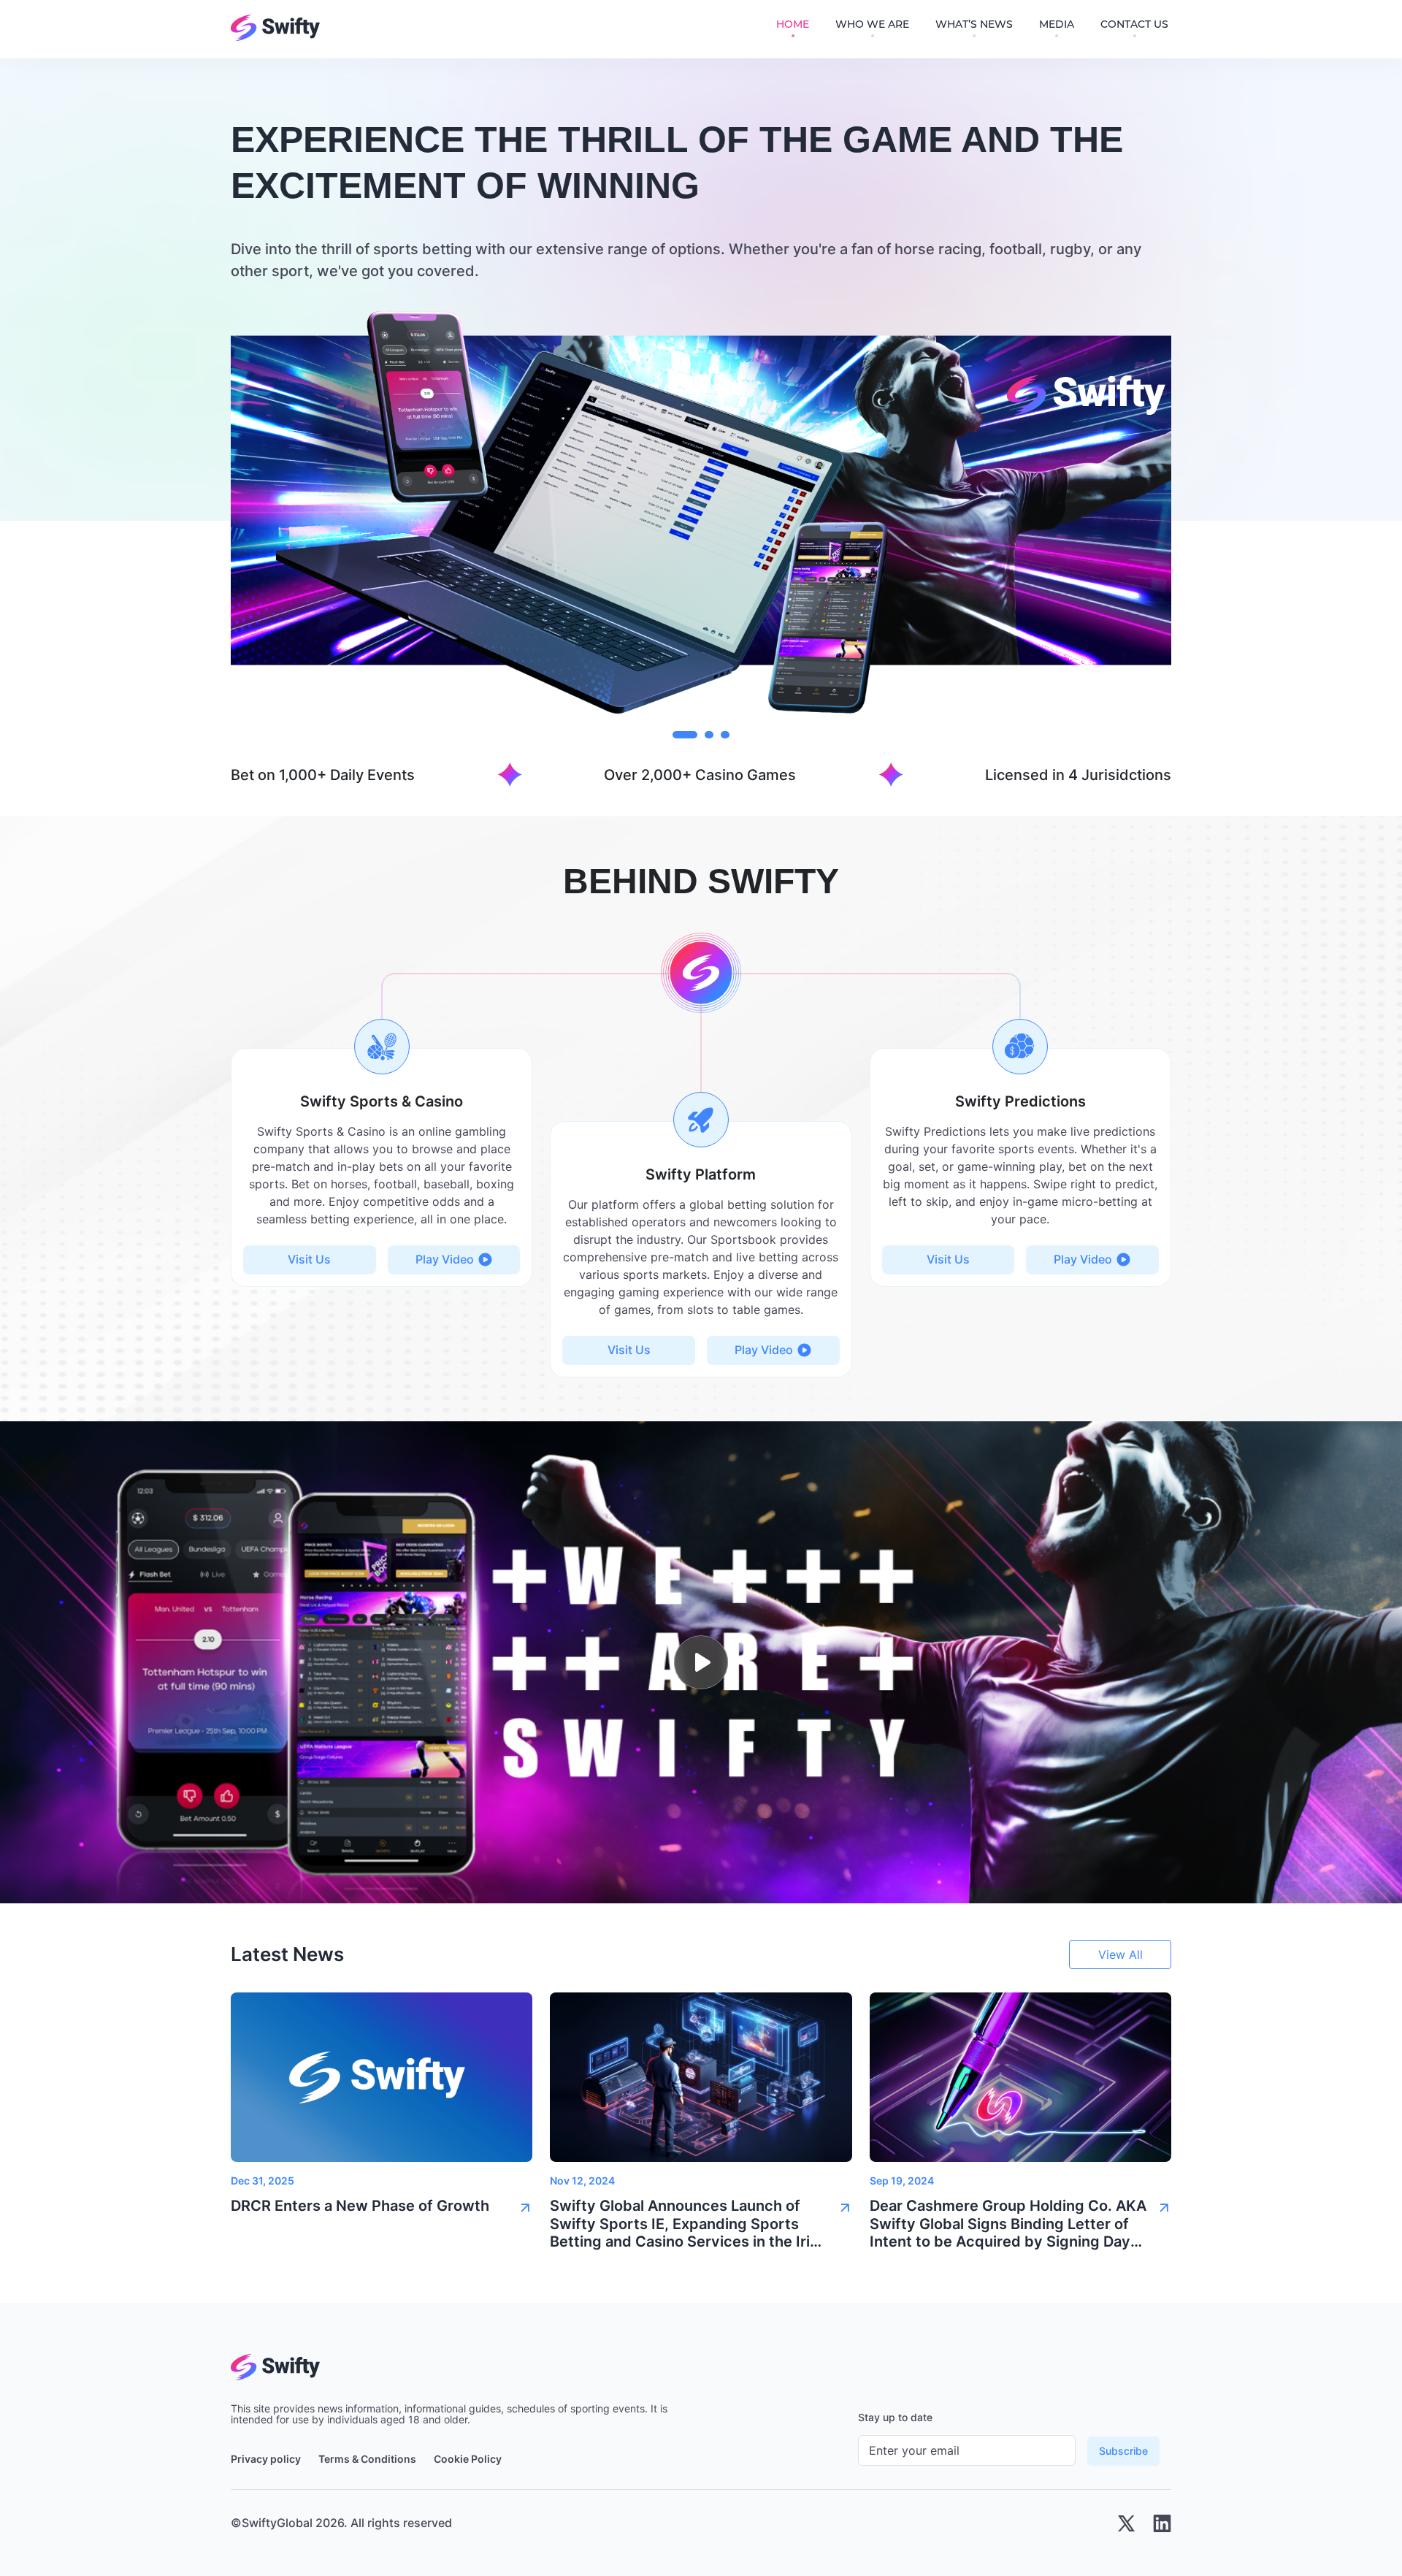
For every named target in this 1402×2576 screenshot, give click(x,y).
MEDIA (1057, 24)
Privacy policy (266, 2459)
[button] (382, 2210)
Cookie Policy (468, 2459)
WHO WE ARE (872, 24)
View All (1121, 1954)
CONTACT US (1134, 24)
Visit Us (309, 1259)
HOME (793, 24)
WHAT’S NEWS (974, 24)
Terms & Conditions (367, 2459)
